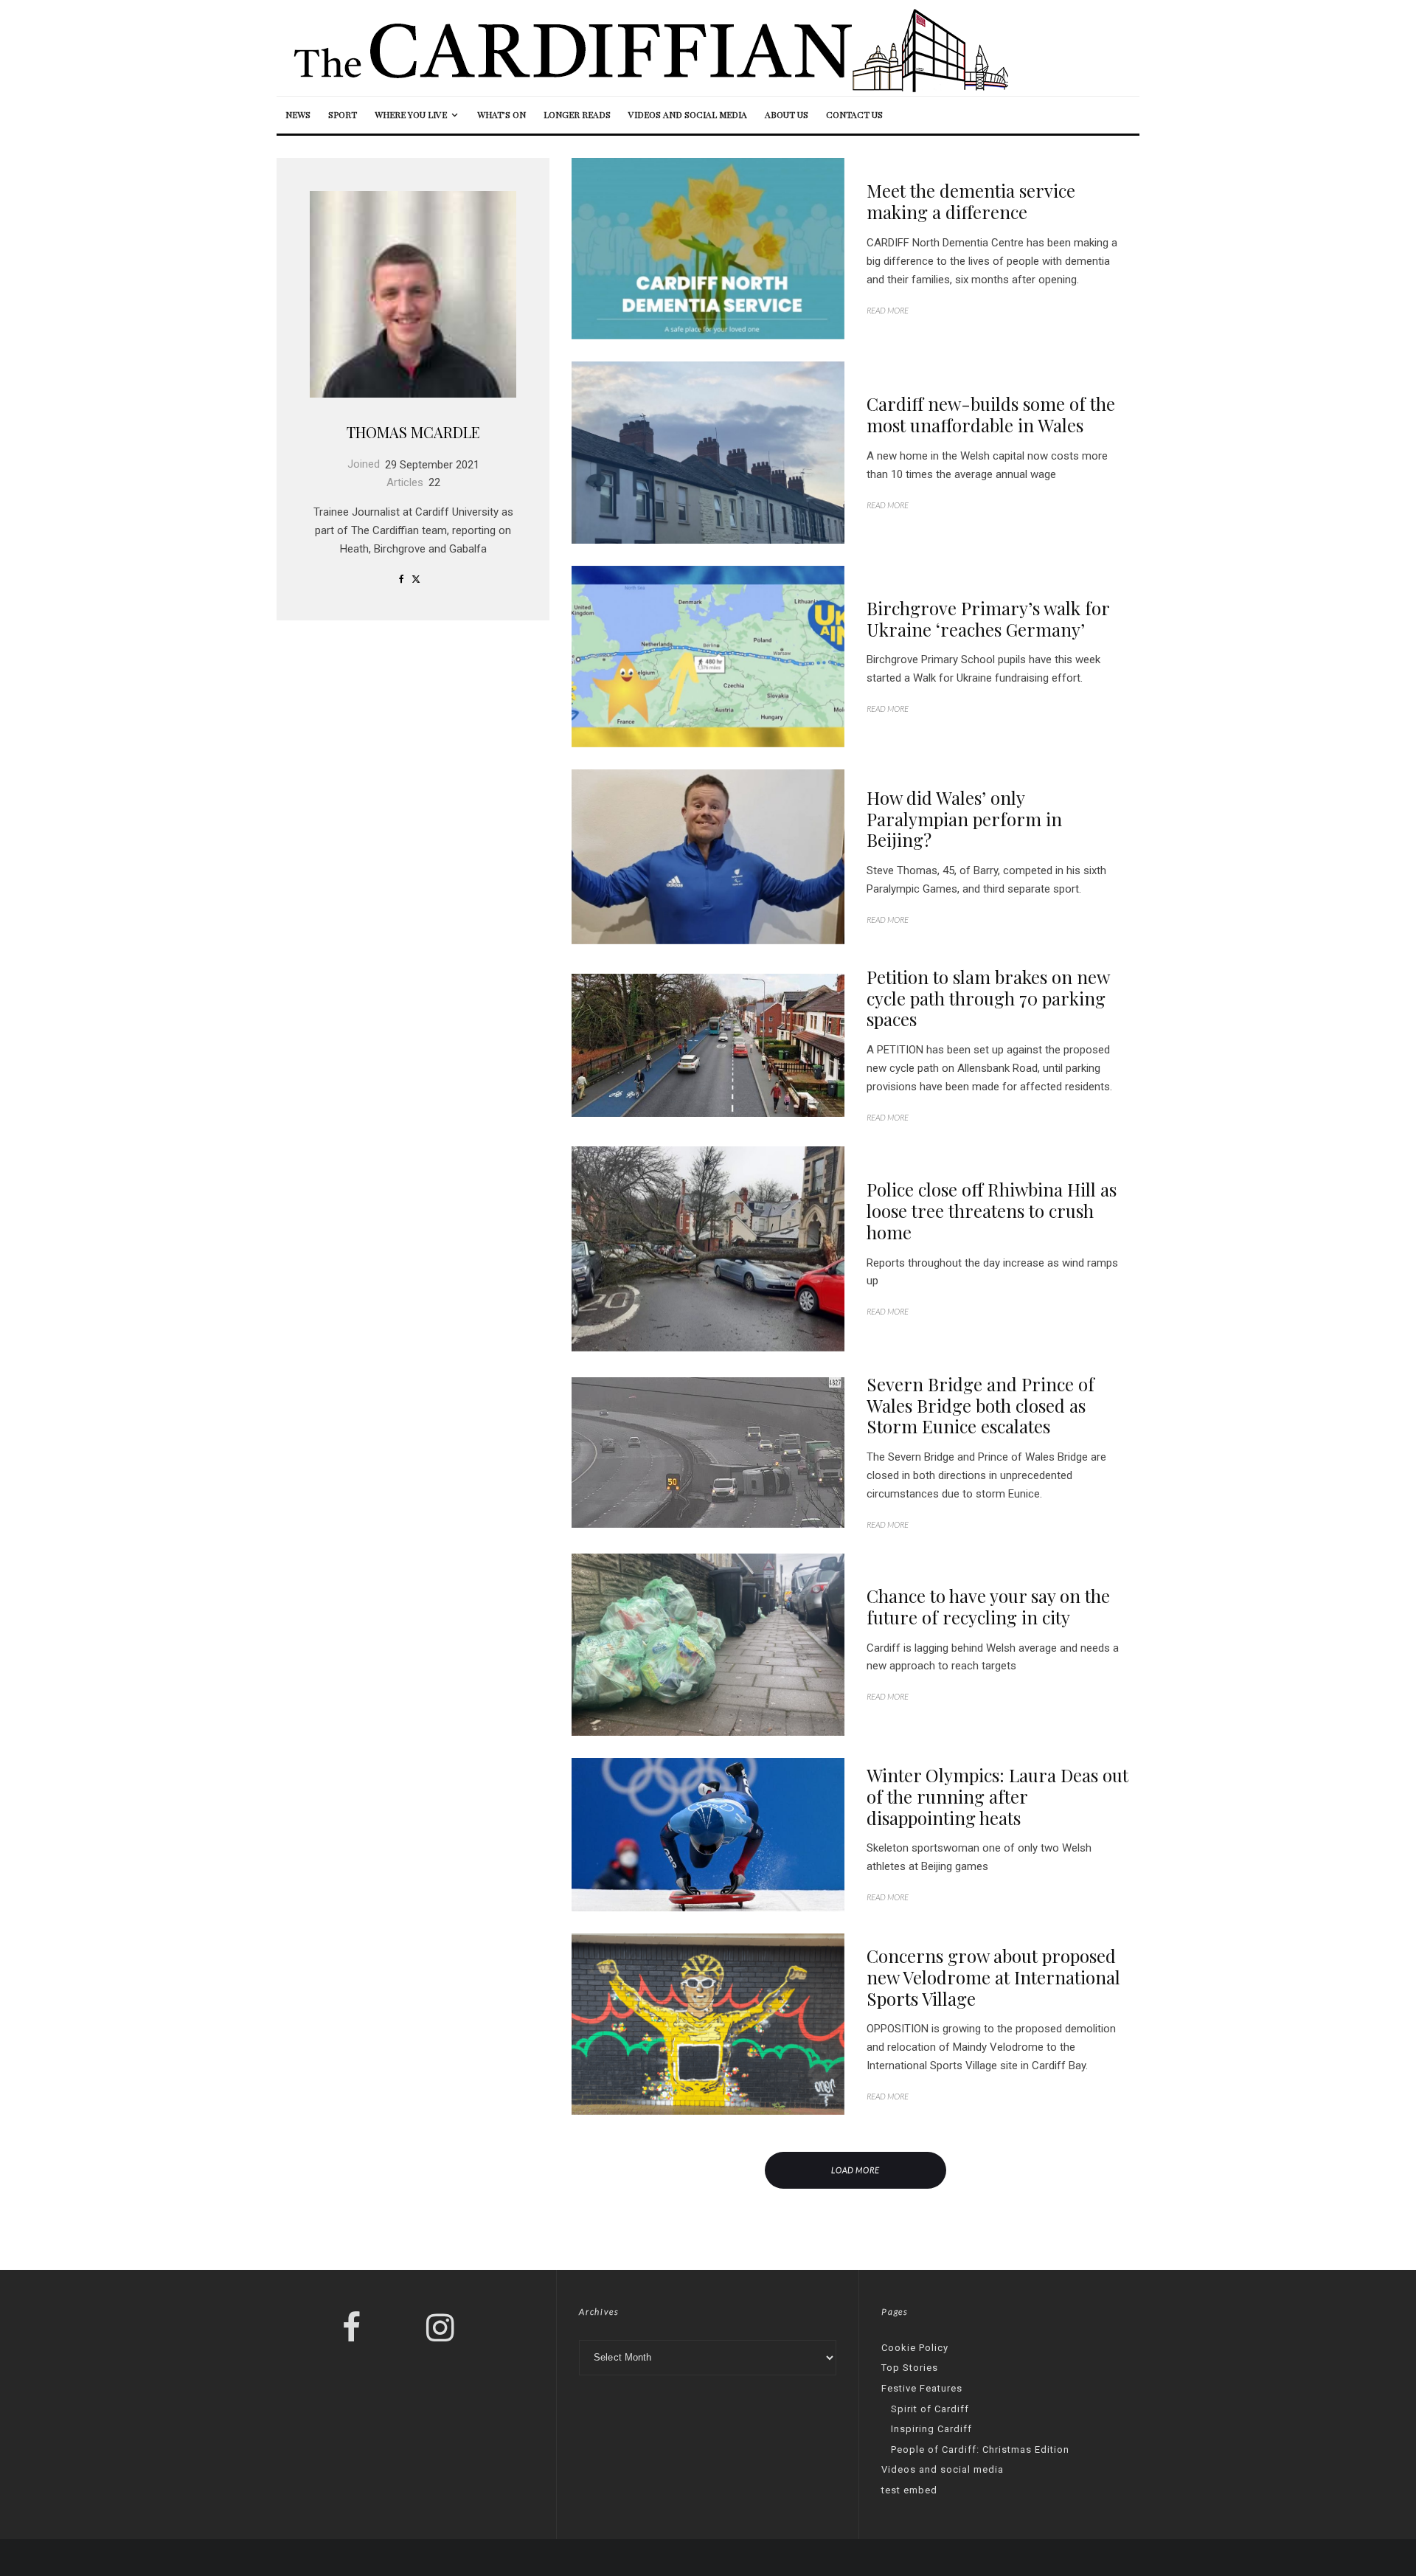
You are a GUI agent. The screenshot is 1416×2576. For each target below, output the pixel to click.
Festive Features (922, 2388)
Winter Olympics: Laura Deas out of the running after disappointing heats (997, 1796)
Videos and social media (688, 114)
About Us (787, 114)
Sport (343, 114)
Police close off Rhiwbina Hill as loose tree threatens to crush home (992, 1211)
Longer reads (577, 114)
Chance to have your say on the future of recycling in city (988, 1607)
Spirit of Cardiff (930, 2409)
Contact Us (854, 114)
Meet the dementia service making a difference (971, 201)
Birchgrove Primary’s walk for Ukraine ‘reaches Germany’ (988, 619)
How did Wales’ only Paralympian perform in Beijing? (964, 819)
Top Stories (910, 2368)
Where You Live (411, 114)
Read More (888, 310)
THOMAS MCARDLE (413, 432)
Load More (856, 2170)
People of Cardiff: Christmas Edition (980, 2449)
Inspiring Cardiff (931, 2429)
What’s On (502, 114)
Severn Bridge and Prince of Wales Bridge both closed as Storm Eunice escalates (981, 1405)
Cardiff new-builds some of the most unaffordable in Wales (991, 415)
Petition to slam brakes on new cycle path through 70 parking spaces (988, 998)
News (298, 114)
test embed (909, 2490)
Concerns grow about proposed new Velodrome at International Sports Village (993, 1977)
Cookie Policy (915, 2348)
